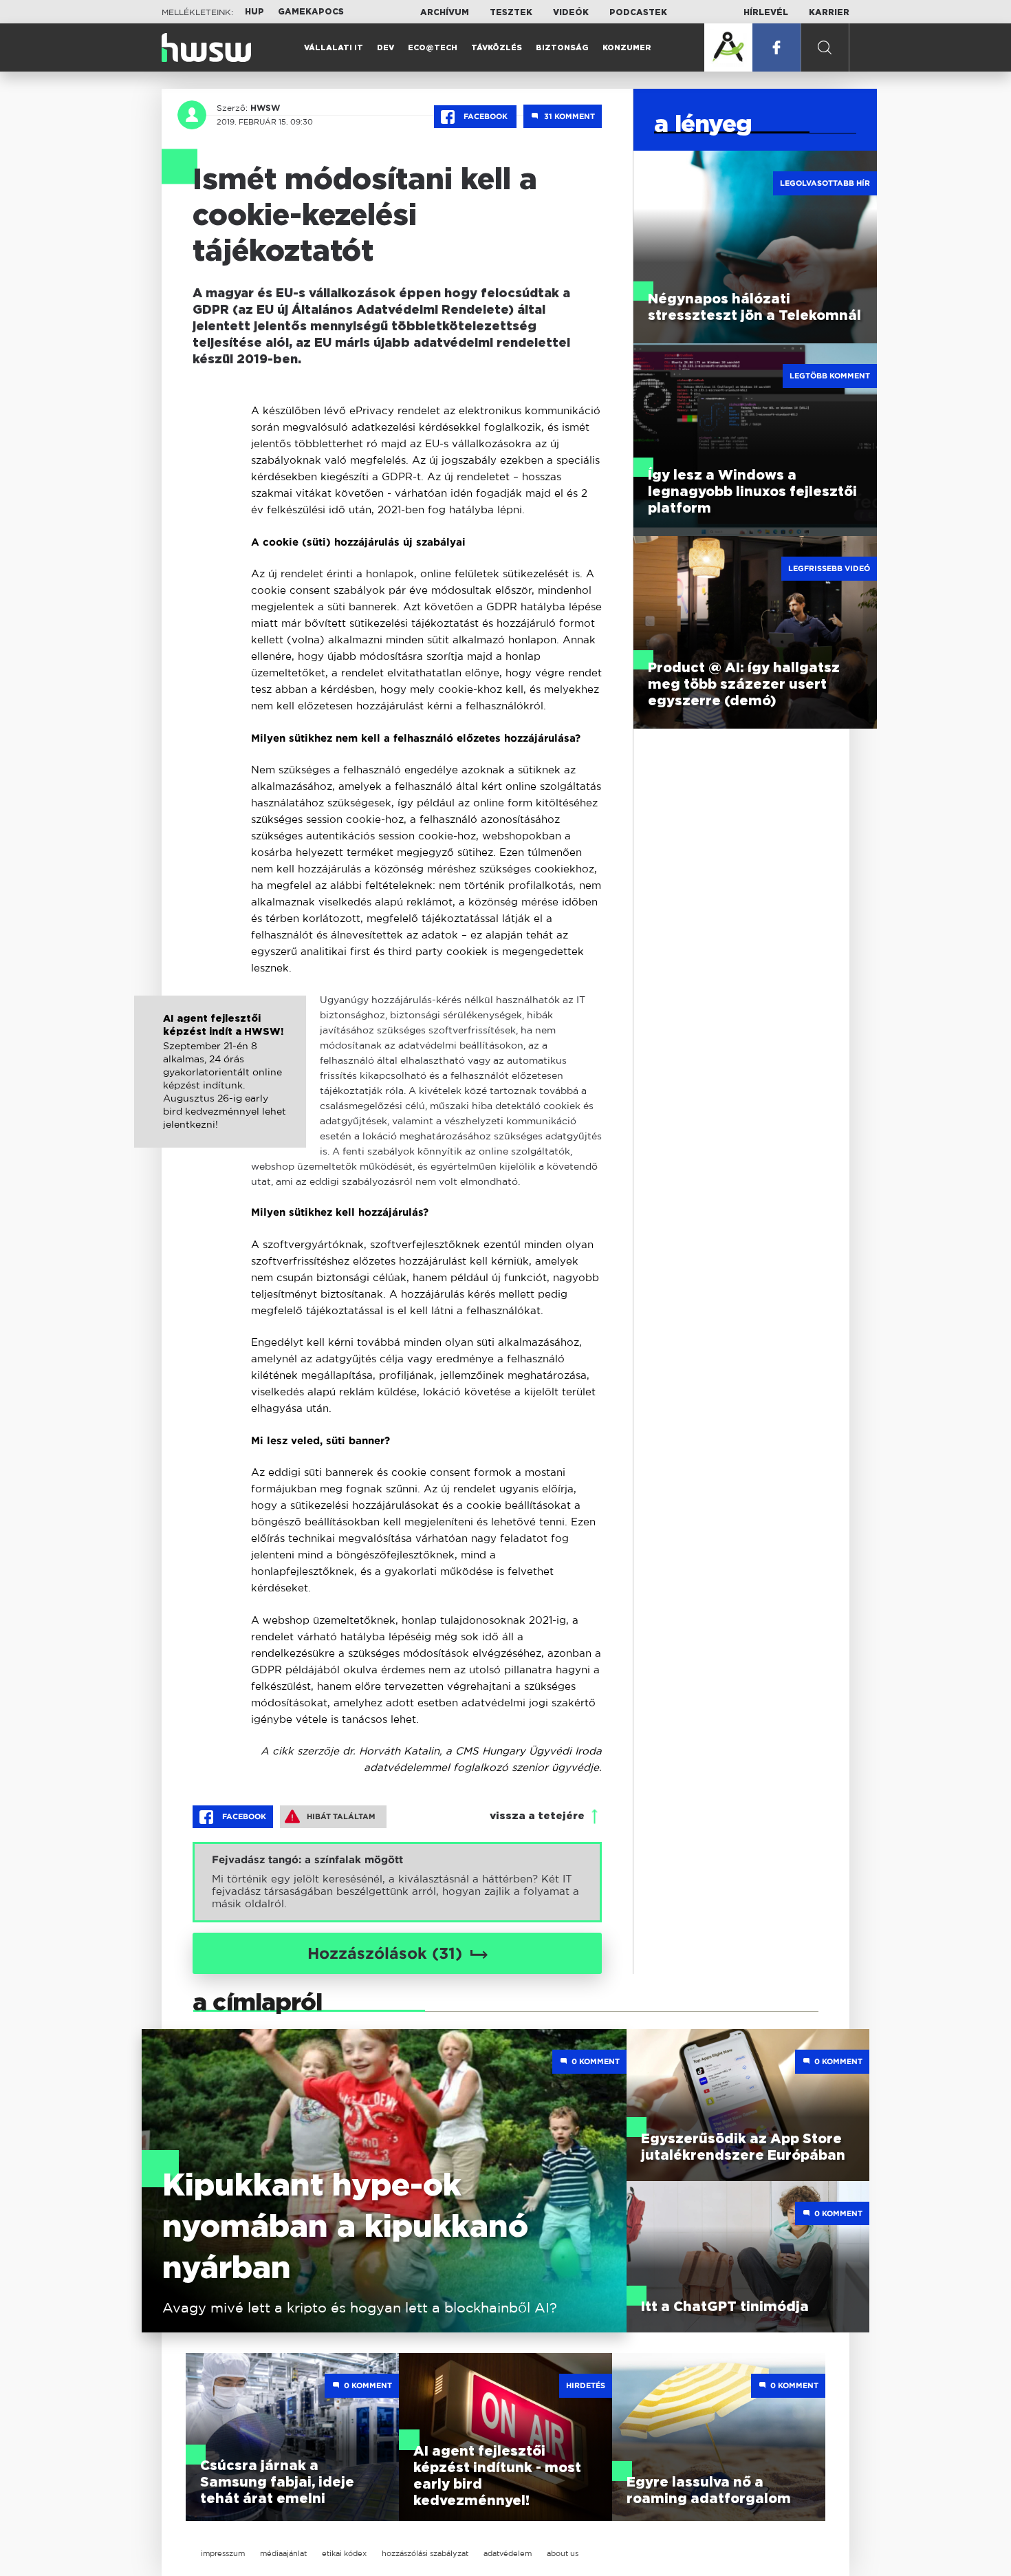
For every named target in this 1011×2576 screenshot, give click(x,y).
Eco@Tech (433, 48)
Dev (385, 48)
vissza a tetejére (537, 1816)
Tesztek (511, 12)
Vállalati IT (334, 48)
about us (563, 2553)
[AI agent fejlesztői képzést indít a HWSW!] (220, 1086)
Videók (571, 12)
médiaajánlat (283, 2553)
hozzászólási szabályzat (425, 2553)
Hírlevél (766, 12)
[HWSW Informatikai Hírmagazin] (206, 47)
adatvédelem (508, 2553)
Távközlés (497, 48)
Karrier (829, 12)
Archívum (445, 12)
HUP (254, 12)
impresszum (223, 2553)
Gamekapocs (311, 12)
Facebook (486, 116)
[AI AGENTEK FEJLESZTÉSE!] (728, 47)
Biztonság (562, 48)
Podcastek (638, 12)
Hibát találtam (341, 1816)
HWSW (265, 108)
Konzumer (627, 48)
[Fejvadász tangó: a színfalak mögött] (397, 1882)
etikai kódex (344, 2553)
